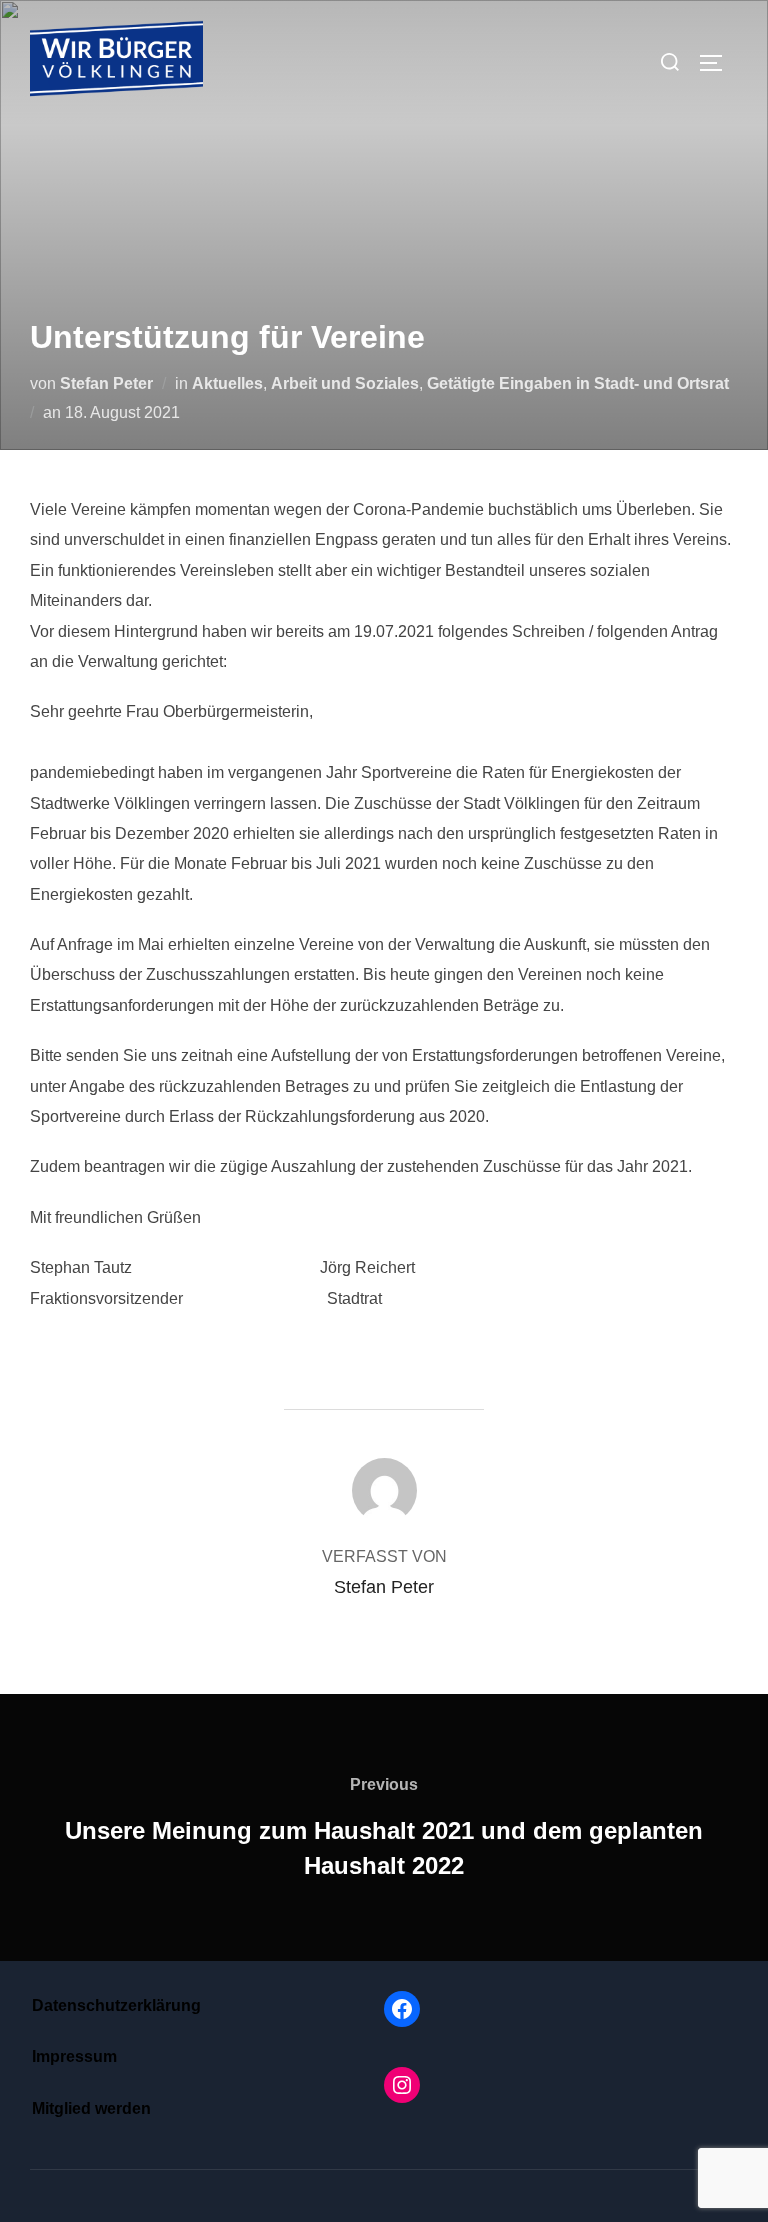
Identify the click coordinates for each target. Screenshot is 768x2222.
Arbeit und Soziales (345, 383)
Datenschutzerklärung (116, 2005)
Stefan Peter (106, 383)
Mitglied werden (91, 2108)
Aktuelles (227, 383)
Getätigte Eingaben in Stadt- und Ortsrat (578, 383)
